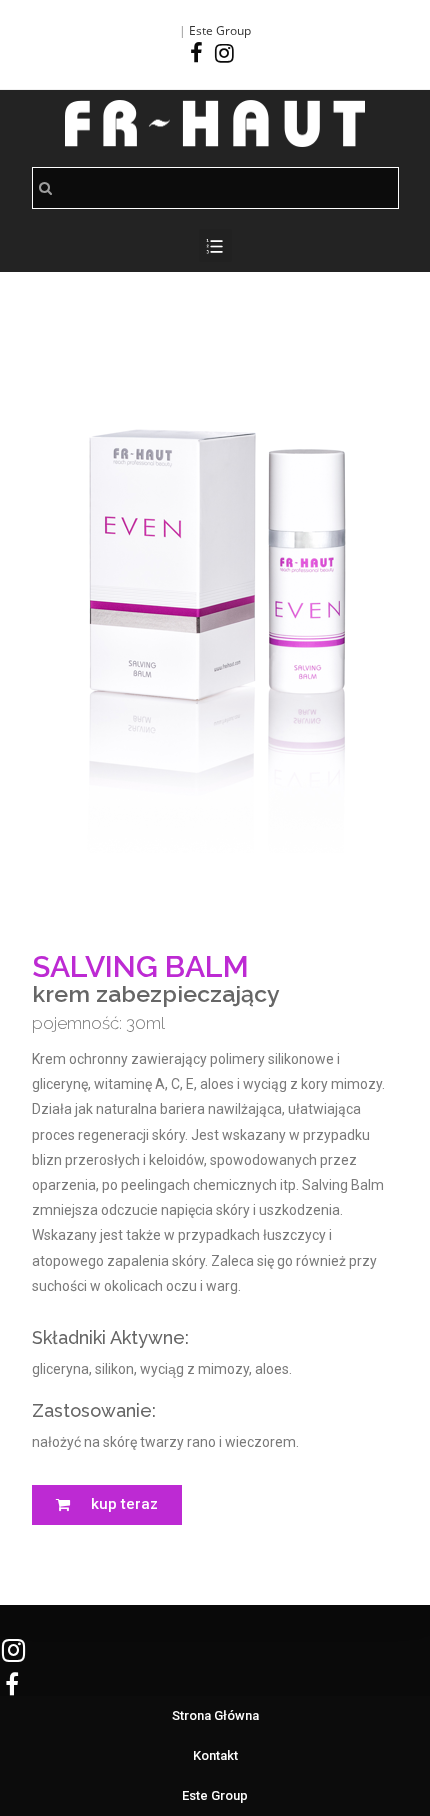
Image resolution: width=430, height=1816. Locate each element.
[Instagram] (224, 53)
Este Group (220, 30)
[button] (107, 1505)
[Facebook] (199, 53)
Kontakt (215, 1755)
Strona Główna (215, 1715)
